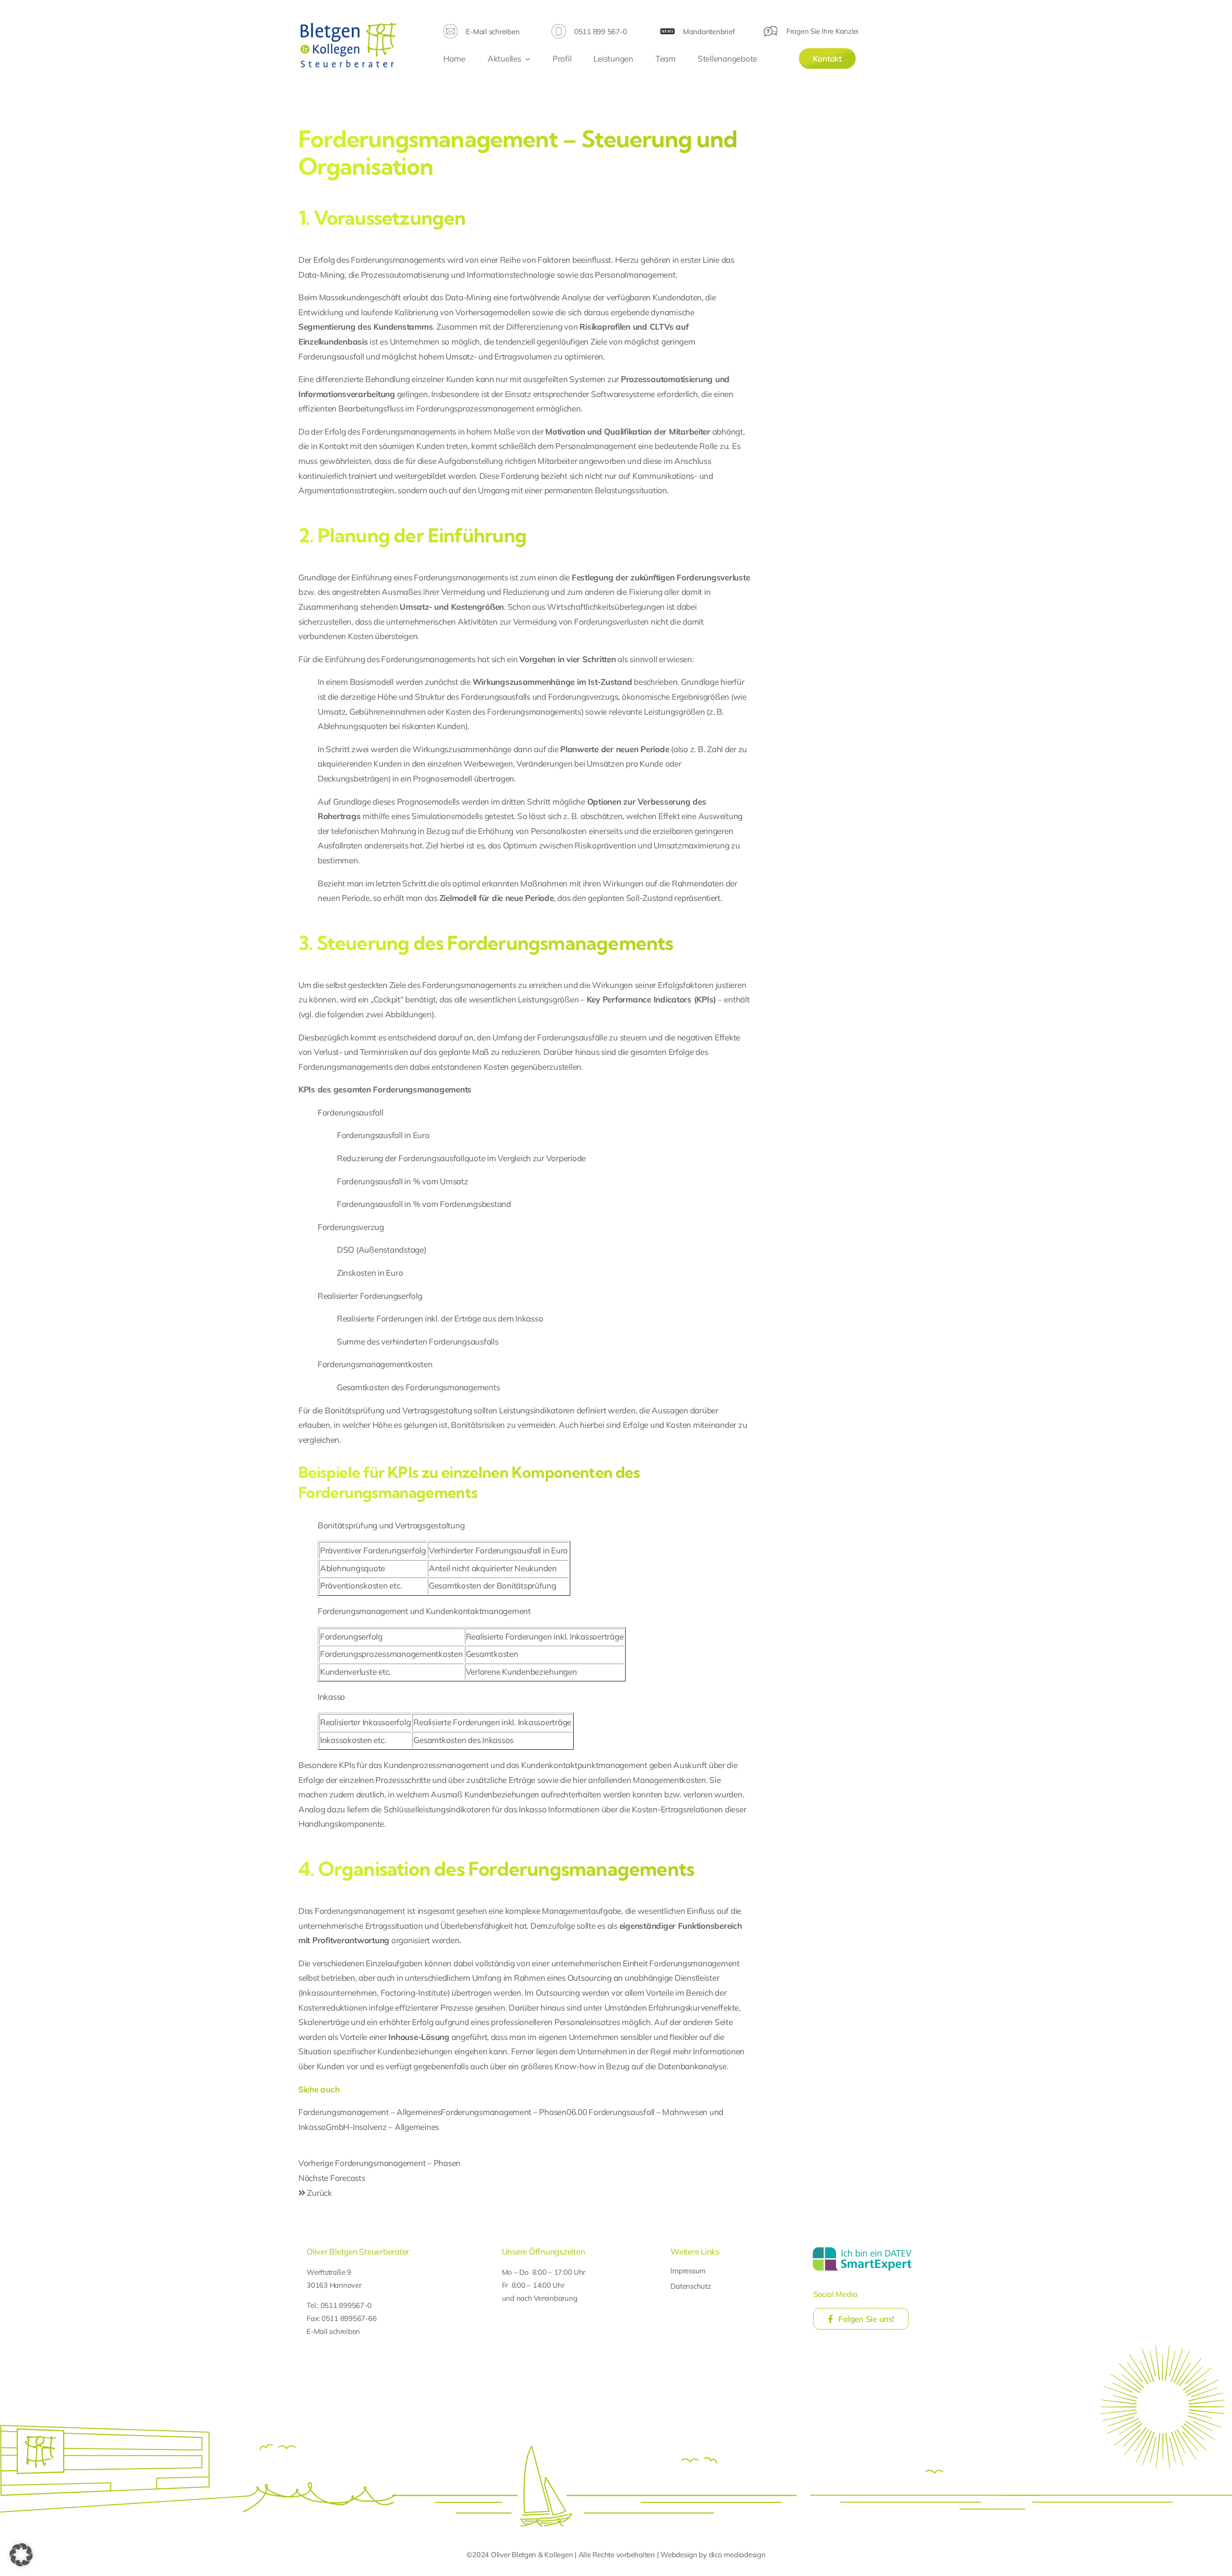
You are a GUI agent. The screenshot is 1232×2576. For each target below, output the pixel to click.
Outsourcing (590, 1978)
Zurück (319, 2193)
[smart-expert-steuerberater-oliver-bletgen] (862, 2249)
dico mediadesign (737, 2555)
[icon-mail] (450, 28)
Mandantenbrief (709, 32)
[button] (21, 2555)
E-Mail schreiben (493, 32)
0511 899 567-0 (600, 32)
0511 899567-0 (346, 2305)
